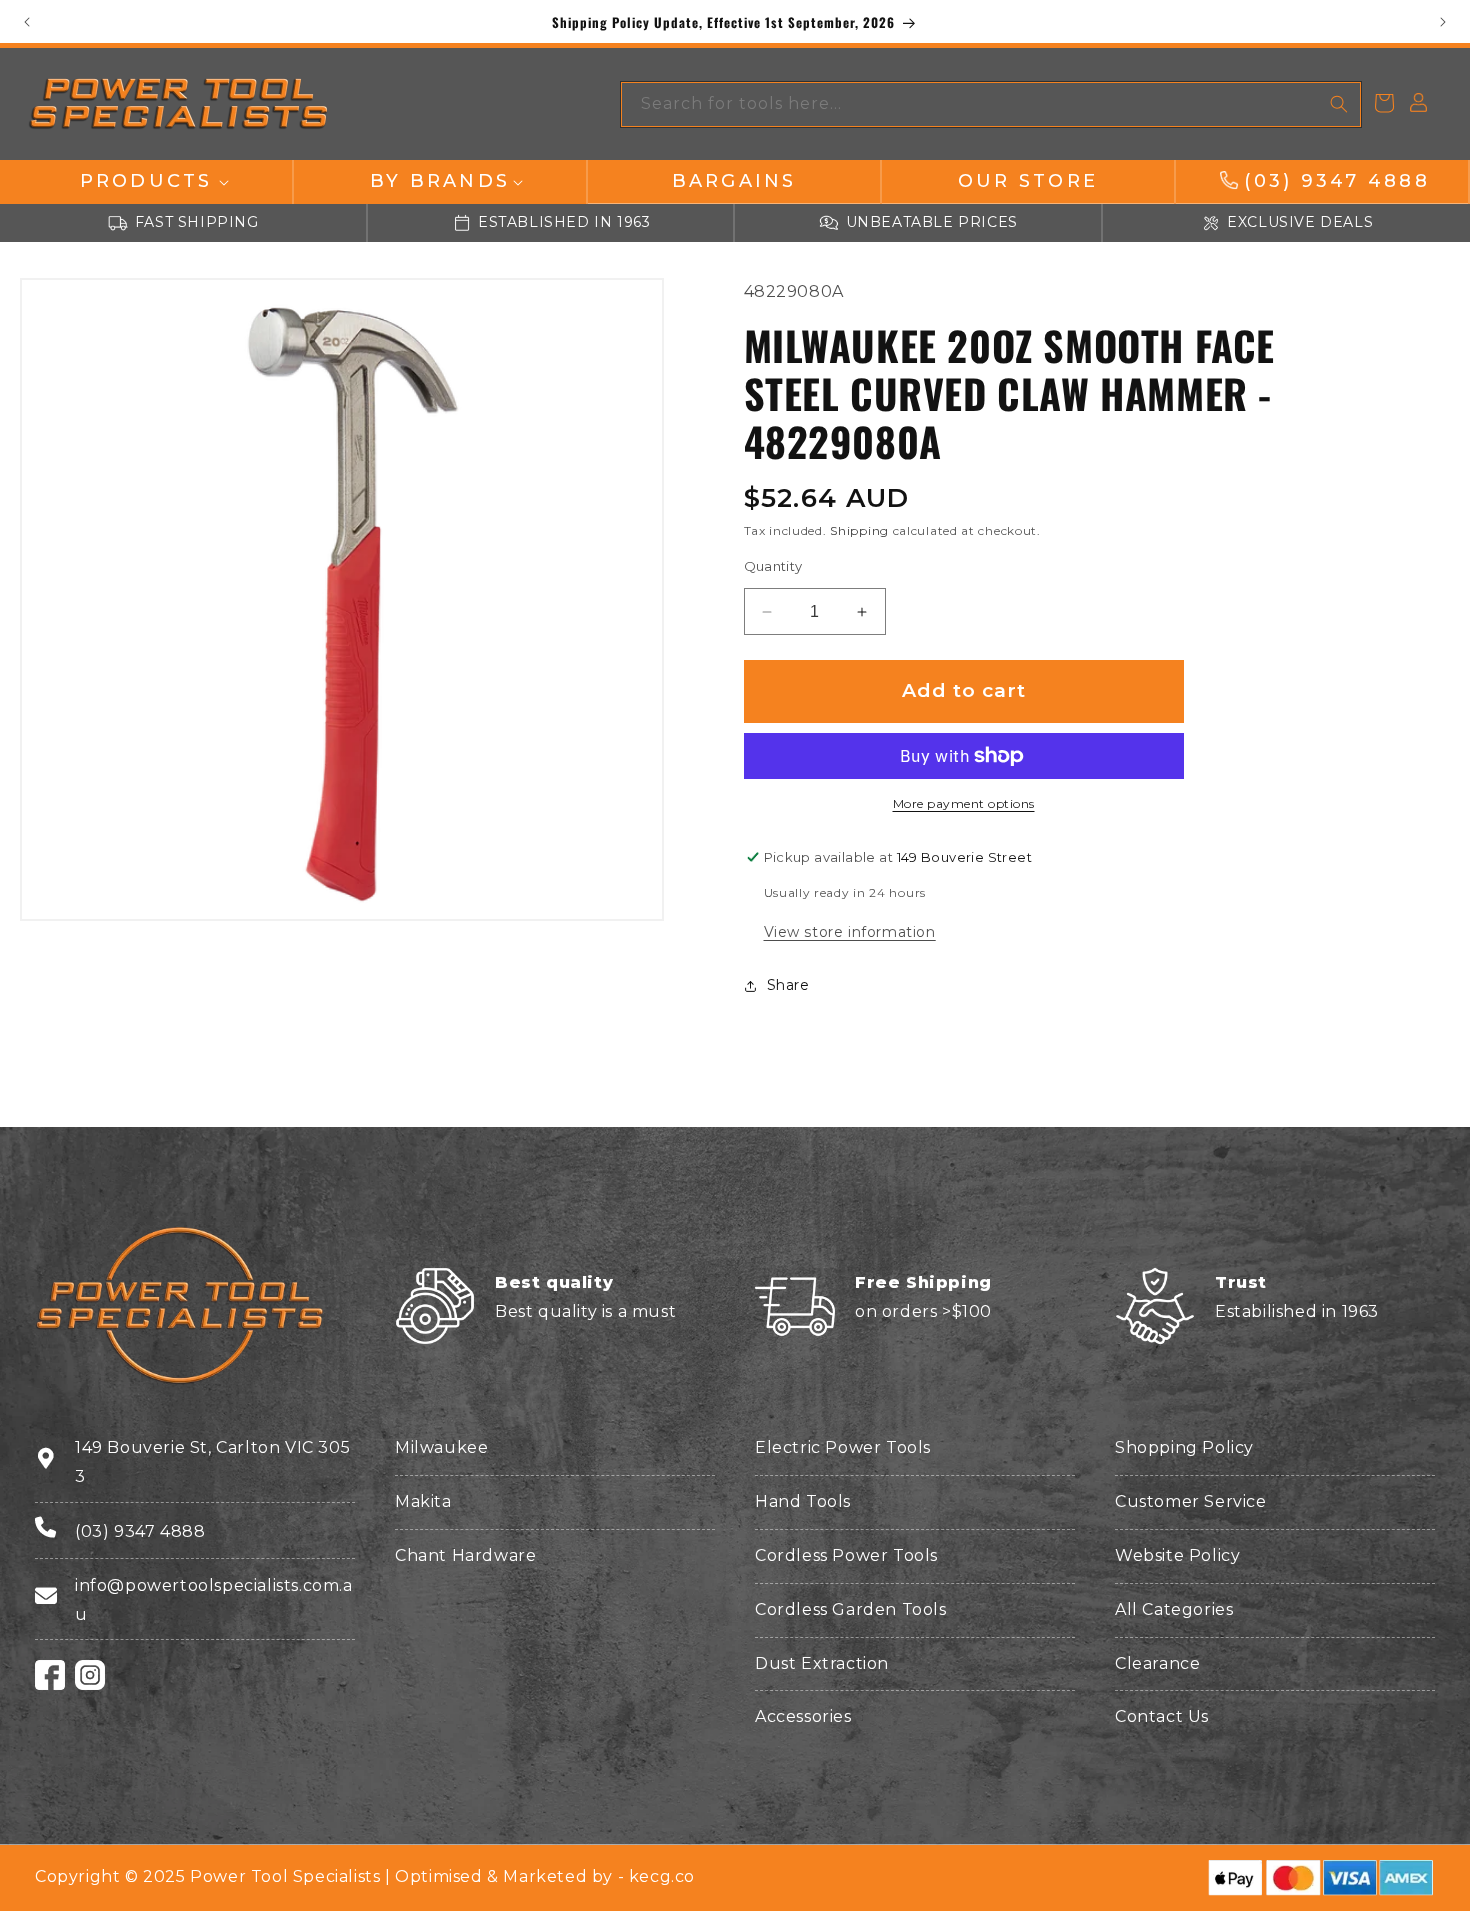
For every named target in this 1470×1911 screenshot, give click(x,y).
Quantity (773, 566)
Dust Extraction (822, 1663)
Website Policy (1177, 1555)
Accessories (803, 1716)
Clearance (1157, 1663)
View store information (850, 932)
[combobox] (991, 104)
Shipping (859, 530)
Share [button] (788, 985)
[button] (146, 181)
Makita (423, 1501)
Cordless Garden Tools (851, 1609)
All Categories (1174, 1609)
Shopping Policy (1184, 1447)
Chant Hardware (465, 1555)
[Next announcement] (1443, 22)
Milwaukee (441, 1447)
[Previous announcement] (27, 22)
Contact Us (1162, 1716)
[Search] (1339, 104)
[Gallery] (342, 600)
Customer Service (1191, 1501)
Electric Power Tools (843, 1447)
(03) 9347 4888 (140, 1531)
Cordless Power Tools (846, 1555)
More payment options (964, 803)
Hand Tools (803, 1501)
